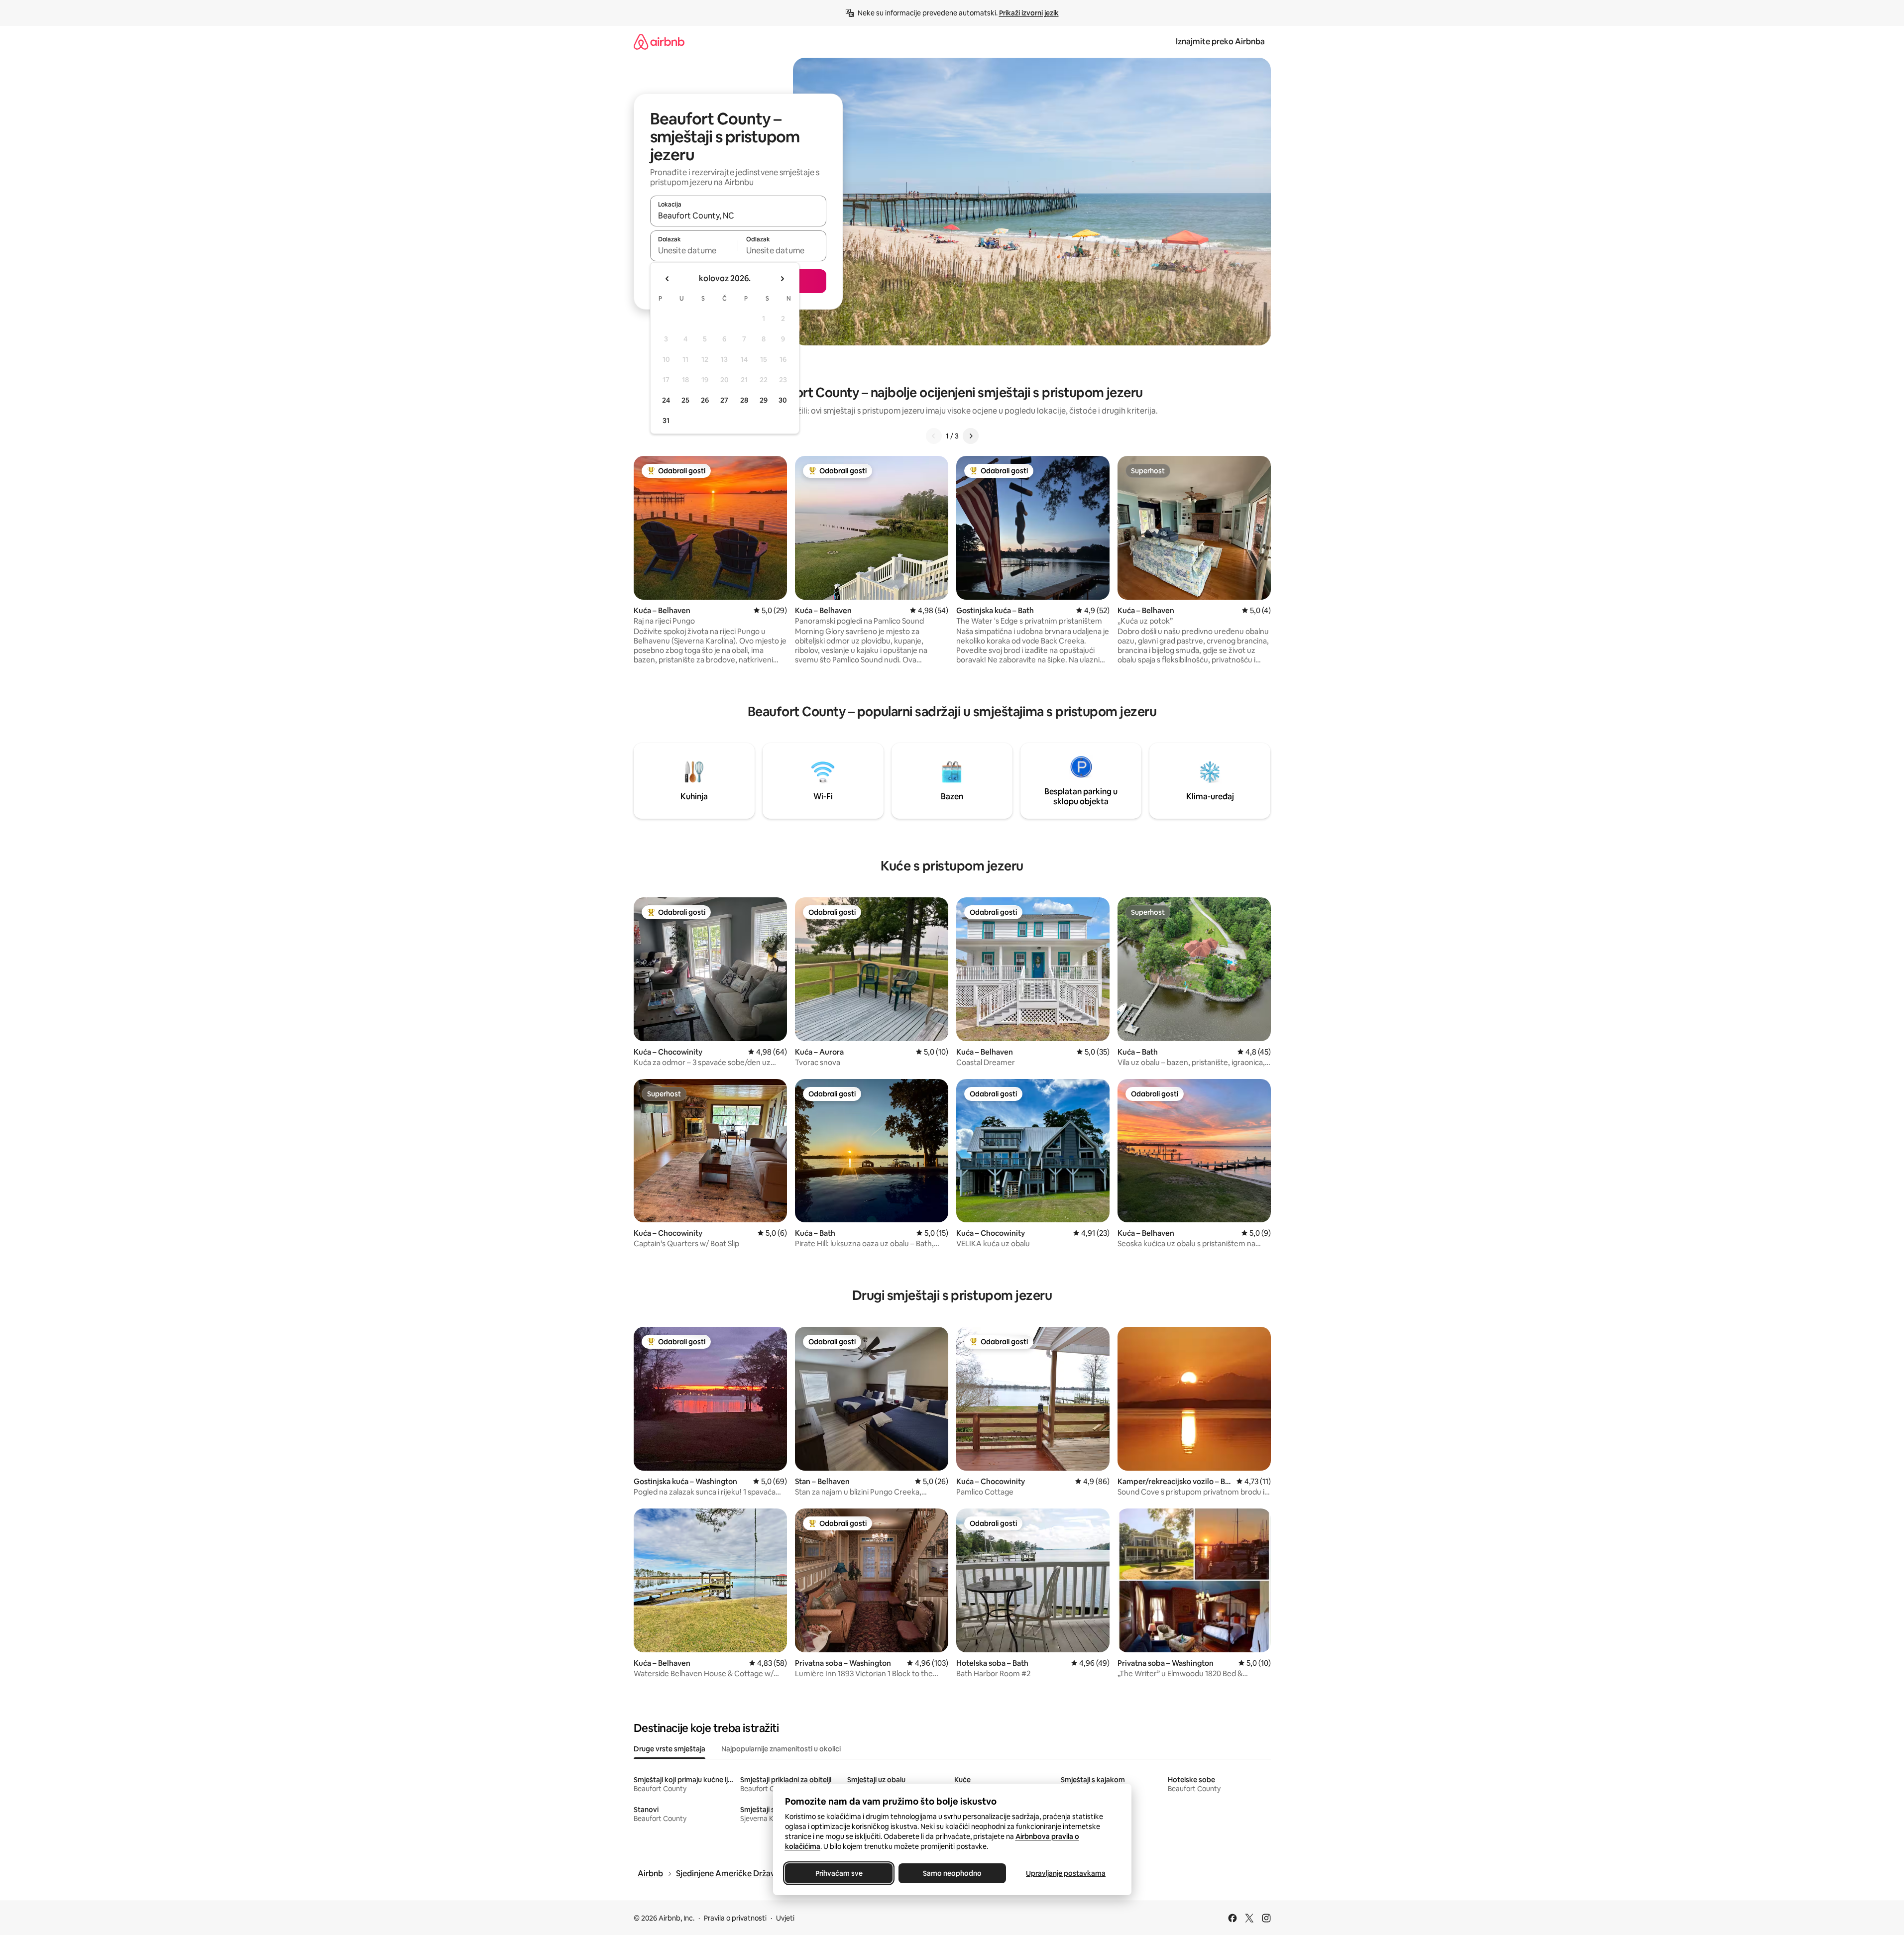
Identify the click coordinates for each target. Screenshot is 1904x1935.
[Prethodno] (934, 436)
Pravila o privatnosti (735, 1918)
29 (764, 400)
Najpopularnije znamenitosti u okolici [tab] (781, 1749)
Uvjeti (785, 1918)
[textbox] (694, 250)
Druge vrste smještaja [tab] (670, 1749)
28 (744, 400)
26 (705, 400)
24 (666, 400)
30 (783, 400)
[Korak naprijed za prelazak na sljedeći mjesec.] (782, 279)
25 (685, 400)
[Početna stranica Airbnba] (659, 42)
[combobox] (738, 215)
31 (666, 421)
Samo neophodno (952, 1873)
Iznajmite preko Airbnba (1220, 42)
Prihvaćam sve (839, 1873)
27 (724, 400)
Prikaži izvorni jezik (1029, 13)
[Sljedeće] (971, 436)
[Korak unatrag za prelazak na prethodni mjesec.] (668, 279)
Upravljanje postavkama (1066, 1873)
